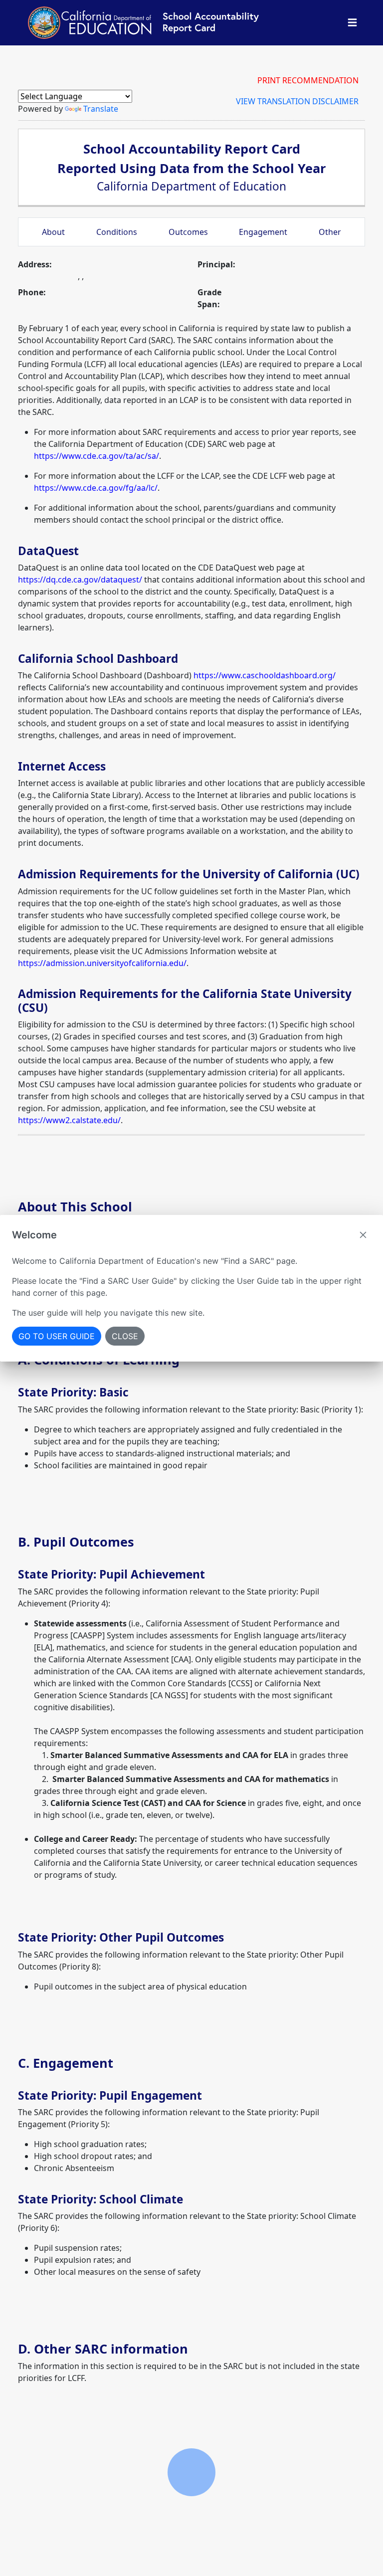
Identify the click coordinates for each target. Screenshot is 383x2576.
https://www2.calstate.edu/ (69, 1120)
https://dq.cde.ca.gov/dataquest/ (80, 580)
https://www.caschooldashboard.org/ (265, 675)
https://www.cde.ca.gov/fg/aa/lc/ (96, 488)
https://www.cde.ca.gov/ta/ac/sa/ (96, 456)
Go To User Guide (57, 1336)
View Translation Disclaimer (297, 101)
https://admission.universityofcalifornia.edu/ (102, 963)
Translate (101, 109)
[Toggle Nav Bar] (352, 23)
